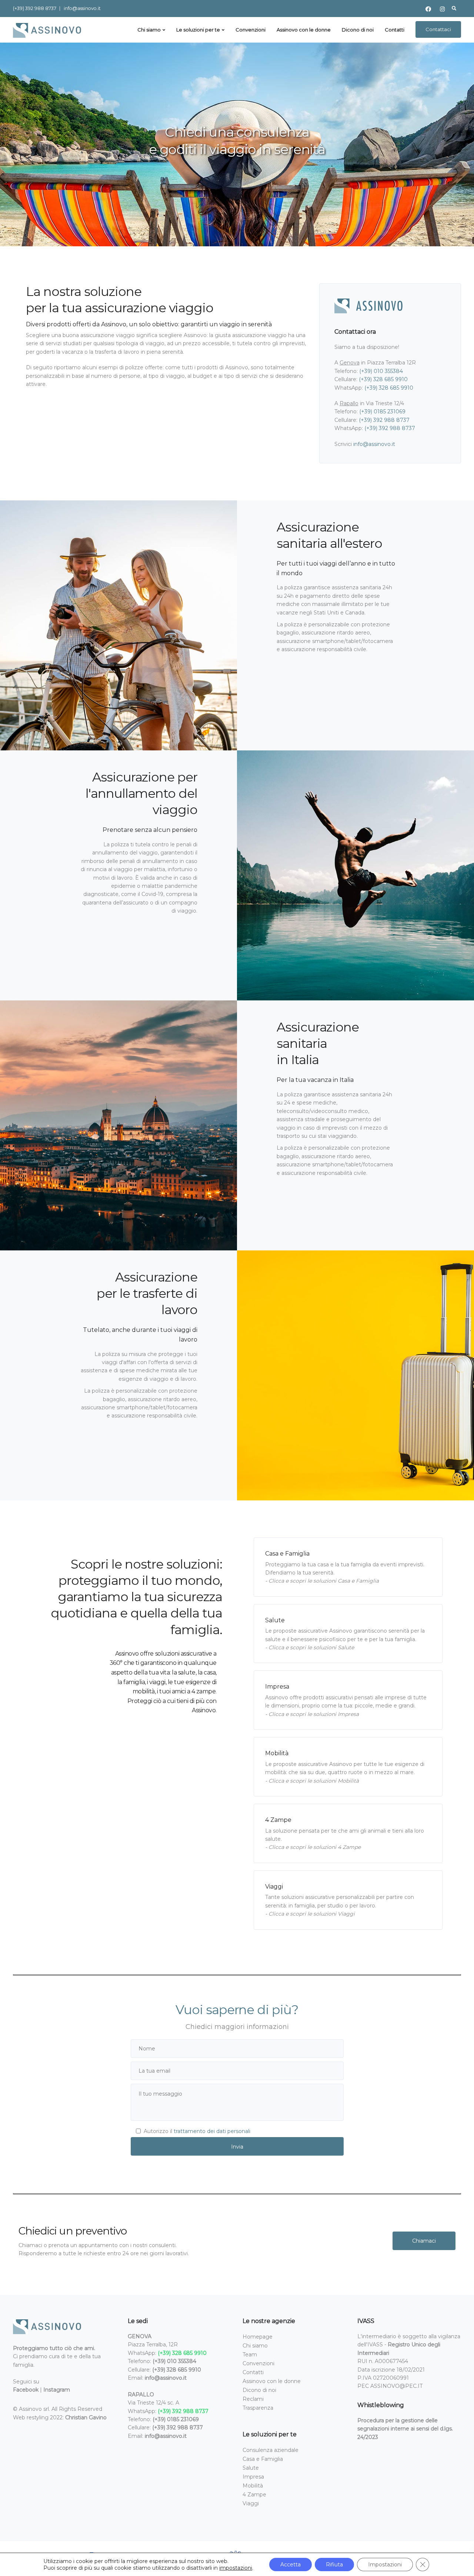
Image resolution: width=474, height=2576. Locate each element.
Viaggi (251, 2503)
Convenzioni (251, 30)
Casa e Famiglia (263, 2459)
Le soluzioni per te (198, 30)
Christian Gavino (86, 2417)
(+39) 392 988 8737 (35, 8)
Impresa (253, 2477)
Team (250, 2355)
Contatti (395, 30)
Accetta (291, 2565)
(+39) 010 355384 (381, 371)
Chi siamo (149, 30)
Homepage (258, 2337)
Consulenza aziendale (271, 2450)
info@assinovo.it (82, 8)
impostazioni (236, 2568)
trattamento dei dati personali (212, 2131)
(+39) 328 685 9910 (383, 379)
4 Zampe (254, 2495)
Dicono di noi (358, 30)
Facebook (26, 2390)
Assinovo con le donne (304, 30)
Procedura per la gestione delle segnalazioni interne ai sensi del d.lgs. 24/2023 (405, 2429)
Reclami (253, 2399)
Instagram (57, 2390)
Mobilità (253, 2486)
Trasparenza (258, 2408)
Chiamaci (424, 2241)
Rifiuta (334, 2565)
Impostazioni (385, 2565)
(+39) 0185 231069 (382, 411)
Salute (251, 2468)
